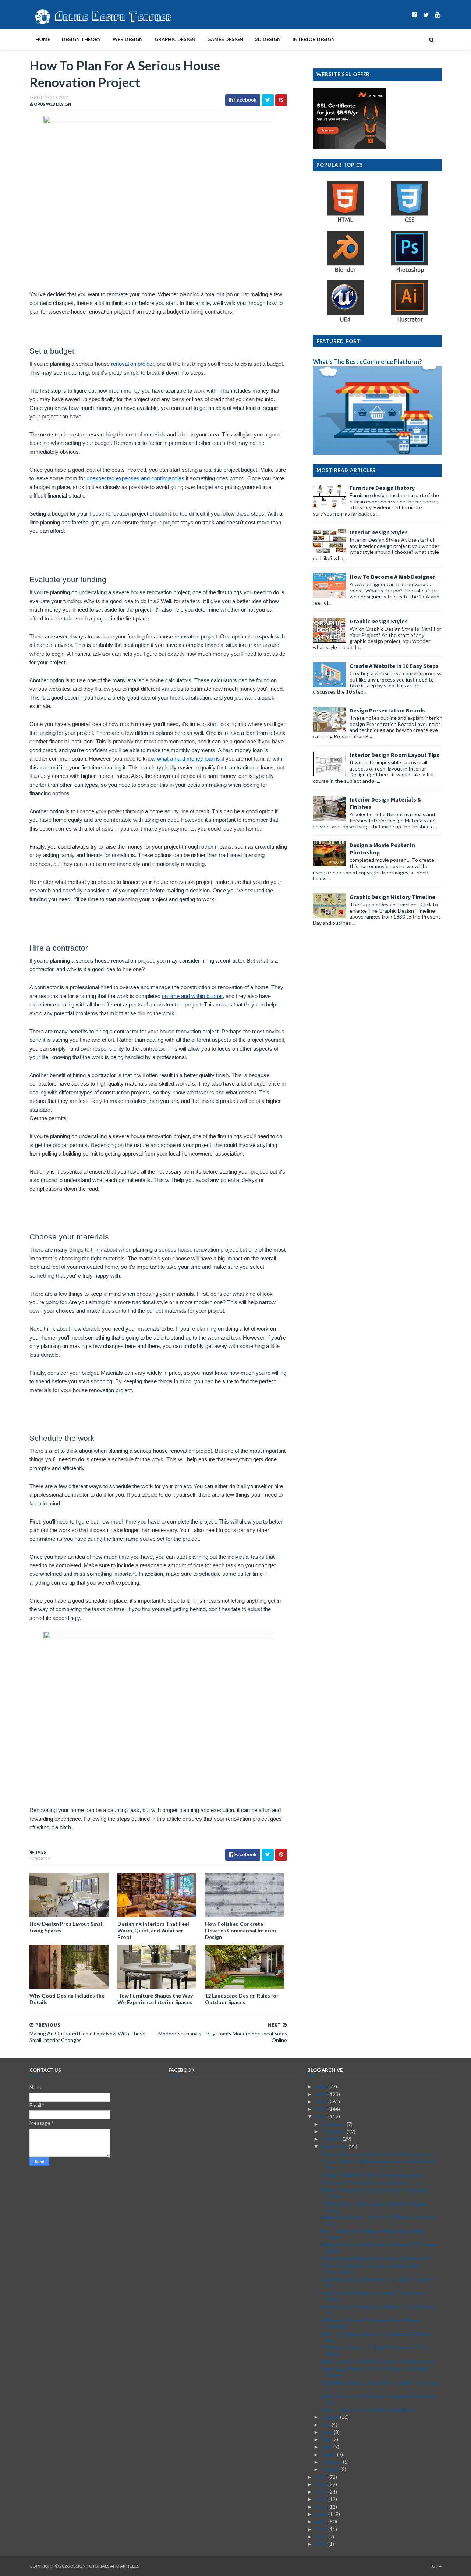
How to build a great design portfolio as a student (377, 2154)
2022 (322, 2116)
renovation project (132, 364)
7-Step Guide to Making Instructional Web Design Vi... (378, 2164)
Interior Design (314, 39)
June (328, 2432)
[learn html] (345, 222)
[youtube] (438, 15)
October (332, 2139)
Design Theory (81, 39)
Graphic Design (175, 39)
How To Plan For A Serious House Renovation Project (372, 2234)
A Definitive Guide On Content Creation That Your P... (379, 2385)
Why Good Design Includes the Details (67, 1999)
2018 (322, 2499)
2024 (322, 2101)
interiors (40, 1859)
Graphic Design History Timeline (392, 897)
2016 (322, 2514)
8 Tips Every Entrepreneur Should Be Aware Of (374, 2258)
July (327, 2425)
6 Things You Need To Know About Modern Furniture (371, 2323)
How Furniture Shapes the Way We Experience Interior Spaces (155, 1999)
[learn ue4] (345, 321)
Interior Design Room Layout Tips (394, 755)
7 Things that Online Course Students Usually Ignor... (373, 2207)
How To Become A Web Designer (392, 577)
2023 (322, 2109)
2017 (322, 2507)
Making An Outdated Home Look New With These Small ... (378, 2247)
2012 (322, 2544)
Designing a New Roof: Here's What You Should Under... (375, 2372)
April (327, 2447)
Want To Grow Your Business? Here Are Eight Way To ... (378, 2399)
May (327, 2439)
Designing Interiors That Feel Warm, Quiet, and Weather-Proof (153, 1930)
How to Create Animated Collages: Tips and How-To (378, 2310)
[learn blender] (345, 272)
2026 (322, 2086)
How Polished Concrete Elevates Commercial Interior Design (241, 1930)
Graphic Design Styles (379, 621)
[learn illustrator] (410, 321)
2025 (322, 2094)
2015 (322, 2521)
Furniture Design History (382, 488)
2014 (322, 2529)
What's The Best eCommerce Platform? (367, 362)
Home (43, 39)
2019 (322, 2492)
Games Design (225, 39)
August (331, 2417)
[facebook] (415, 15)
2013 (322, 2536)
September (335, 2146)
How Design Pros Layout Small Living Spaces (67, 1927)
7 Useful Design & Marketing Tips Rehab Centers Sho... (377, 2282)
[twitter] (426, 15)
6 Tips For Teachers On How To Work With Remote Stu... (370, 2269)
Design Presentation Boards (387, 710)
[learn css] (410, 222)
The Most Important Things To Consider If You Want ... (375, 2350)
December (334, 2124)
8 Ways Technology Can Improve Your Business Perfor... (375, 2193)
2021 (322, 2477)
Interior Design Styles (379, 532)
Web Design (128, 39)
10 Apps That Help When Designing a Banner (372, 2175)
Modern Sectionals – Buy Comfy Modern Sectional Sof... (378, 2220)
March (329, 2454)
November (334, 2131)
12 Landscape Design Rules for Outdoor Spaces (242, 1999)
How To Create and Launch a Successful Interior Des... (376, 2337)
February (332, 2462)
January (331, 2469)
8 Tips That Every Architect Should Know (368, 2409)
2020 (322, 2484)
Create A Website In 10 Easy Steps (394, 666)
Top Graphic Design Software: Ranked (364, 2182)
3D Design (268, 39)
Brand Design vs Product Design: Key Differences (377, 2361)
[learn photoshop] (410, 272)
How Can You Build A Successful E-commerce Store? (372, 2296)
